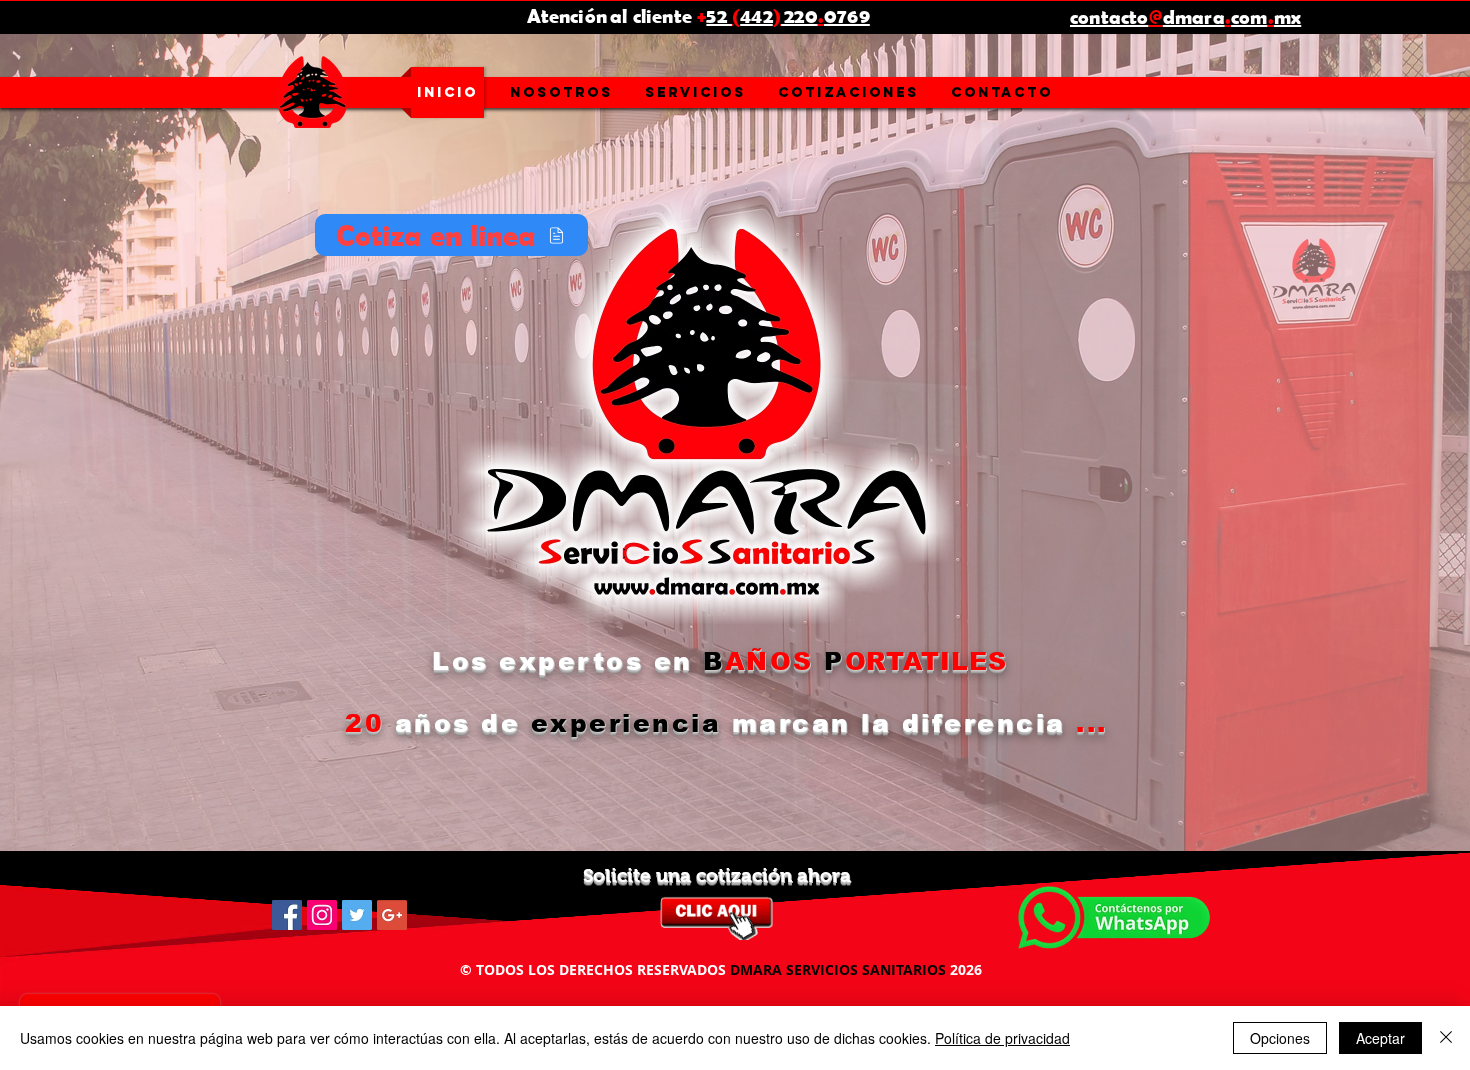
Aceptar (1380, 1038)
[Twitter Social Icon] (357, 915)
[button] (695, 92)
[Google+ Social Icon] (392, 915)
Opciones (1280, 1038)
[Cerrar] (1446, 1038)
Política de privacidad (1002, 1038)
